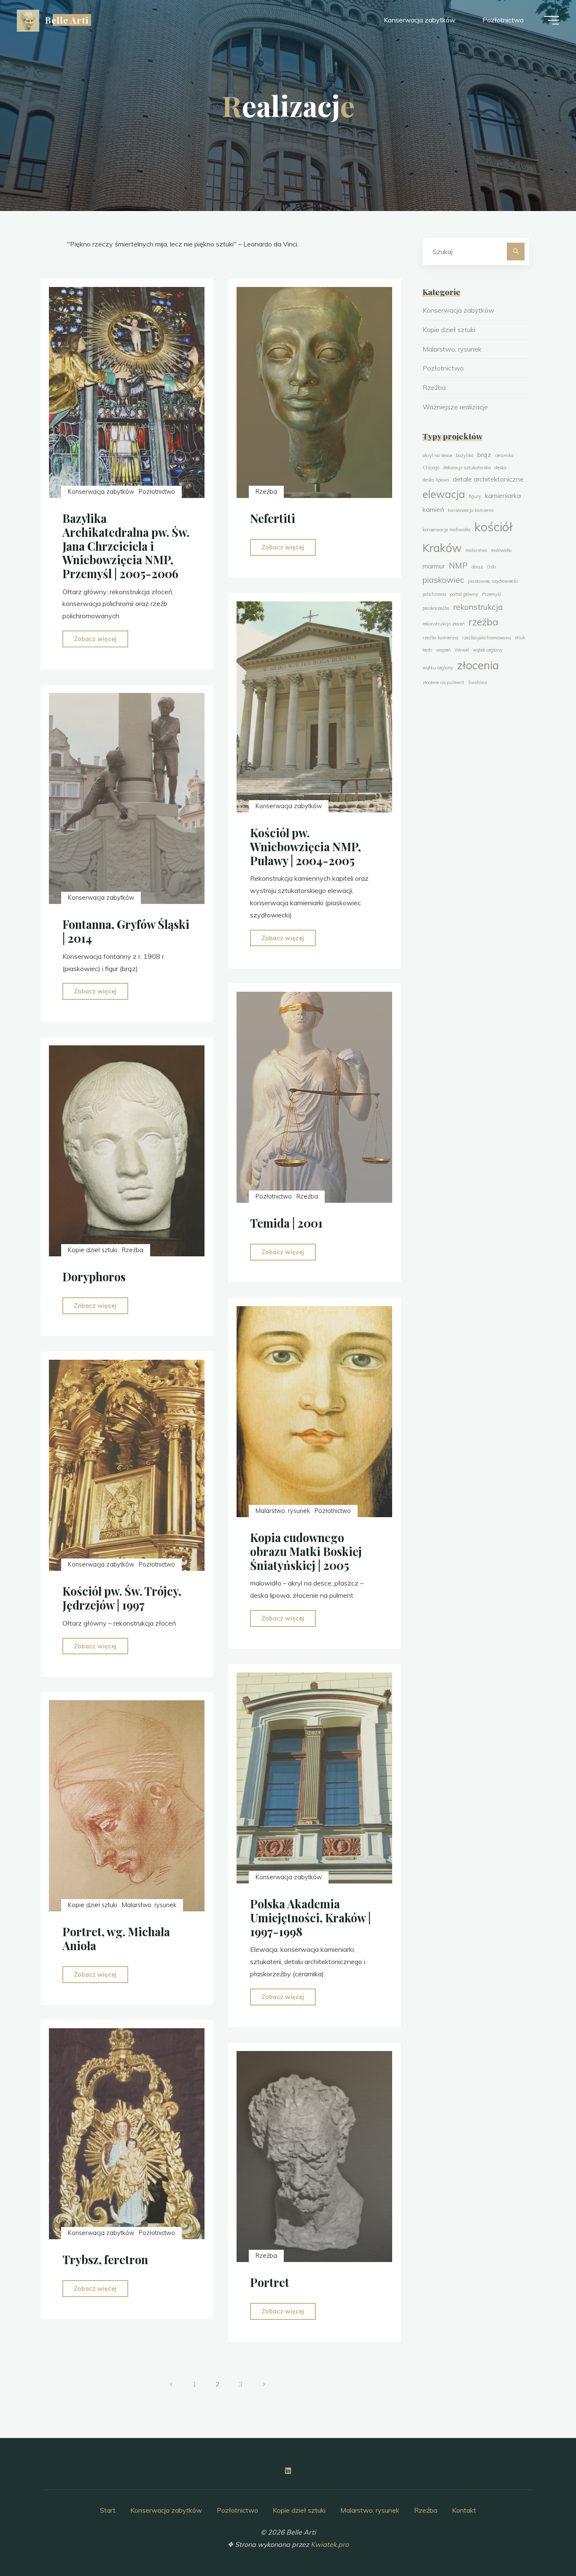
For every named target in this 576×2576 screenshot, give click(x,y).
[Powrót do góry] (543, 2543)
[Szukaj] (516, 252)
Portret (270, 2282)
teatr (427, 650)
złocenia (478, 665)
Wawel (462, 650)
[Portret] (314, 2157)
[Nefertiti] (314, 392)
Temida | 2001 (286, 1223)
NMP (458, 566)
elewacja (444, 494)
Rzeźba (266, 492)
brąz (484, 455)
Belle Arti (67, 20)
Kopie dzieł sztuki (93, 1250)
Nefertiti (273, 518)
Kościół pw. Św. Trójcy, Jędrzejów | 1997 (122, 1598)
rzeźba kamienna (440, 638)
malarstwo (476, 550)
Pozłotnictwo (157, 492)
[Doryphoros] (127, 1151)
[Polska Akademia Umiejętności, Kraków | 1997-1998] (314, 1778)
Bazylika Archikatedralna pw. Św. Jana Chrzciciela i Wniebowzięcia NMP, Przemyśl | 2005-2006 (126, 546)
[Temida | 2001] (314, 1098)
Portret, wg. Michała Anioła (116, 1939)
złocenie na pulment (443, 682)
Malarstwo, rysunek (283, 1511)
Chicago (431, 468)
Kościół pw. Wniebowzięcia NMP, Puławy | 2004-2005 (305, 846)
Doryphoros (94, 1277)
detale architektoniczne (488, 479)
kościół (493, 527)
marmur (434, 566)
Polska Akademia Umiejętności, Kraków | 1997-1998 (310, 1918)
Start (108, 2510)
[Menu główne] (552, 20)
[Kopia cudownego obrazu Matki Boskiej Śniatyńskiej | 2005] (314, 1412)
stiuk (520, 638)
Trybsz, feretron (105, 2260)
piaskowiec (443, 580)
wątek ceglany (488, 650)
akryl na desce (437, 455)
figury (475, 496)
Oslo (491, 567)
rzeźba (483, 622)
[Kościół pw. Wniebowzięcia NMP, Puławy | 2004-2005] (314, 707)
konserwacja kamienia (471, 510)
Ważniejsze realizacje (455, 407)
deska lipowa (436, 480)
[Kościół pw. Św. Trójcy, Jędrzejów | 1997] (127, 1466)
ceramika (504, 455)
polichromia (434, 594)
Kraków (442, 548)
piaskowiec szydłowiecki (493, 581)
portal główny (464, 594)
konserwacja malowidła (447, 530)
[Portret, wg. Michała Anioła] (127, 1806)
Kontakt (464, 2510)
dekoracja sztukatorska (467, 468)
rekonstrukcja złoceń (444, 624)
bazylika (465, 455)
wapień (443, 650)
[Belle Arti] (28, 20)
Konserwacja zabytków (101, 492)
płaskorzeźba (436, 608)
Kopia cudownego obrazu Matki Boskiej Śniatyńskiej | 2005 (306, 1552)
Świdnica (478, 682)
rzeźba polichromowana (487, 638)
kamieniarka (503, 495)
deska (501, 468)
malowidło (501, 550)
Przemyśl (491, 594)
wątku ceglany (438, 668)
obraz (477, 567)
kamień (433, 509)
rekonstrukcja (478, 607)
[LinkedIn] (288, 2471)
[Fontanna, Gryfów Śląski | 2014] (127, 798)
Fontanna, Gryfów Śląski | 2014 (126, 931)
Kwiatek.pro (330, 2544)
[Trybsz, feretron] (127, 2134)
